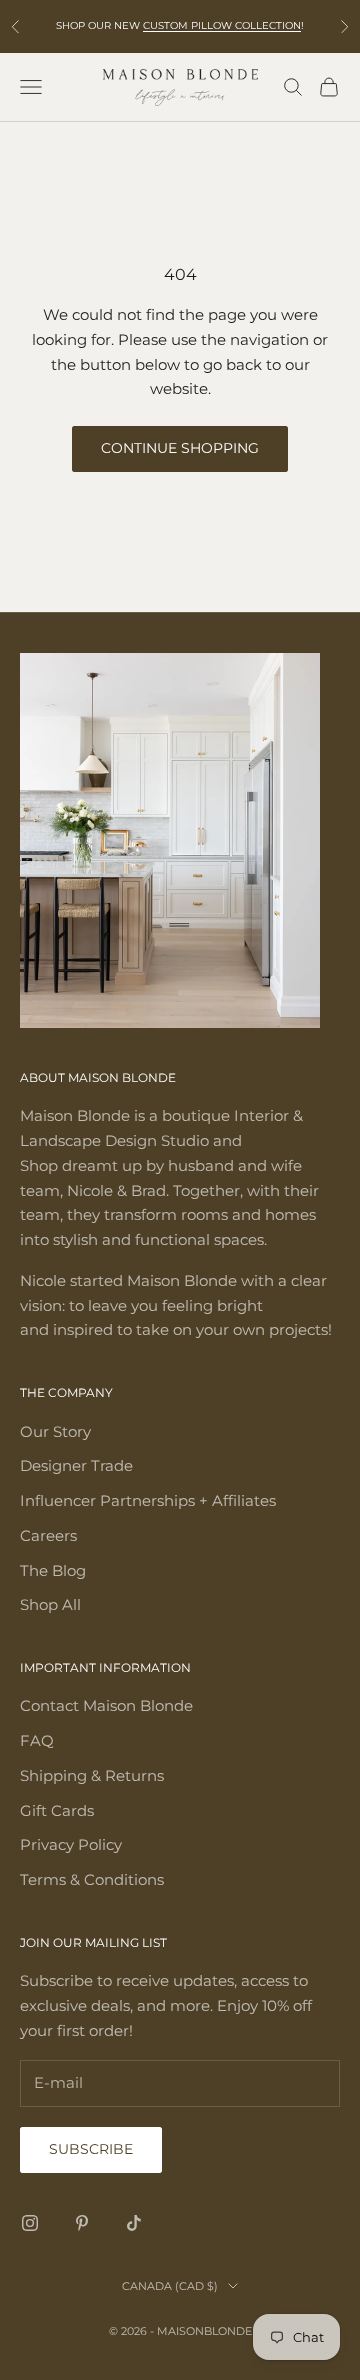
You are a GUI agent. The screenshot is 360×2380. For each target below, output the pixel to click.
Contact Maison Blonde (106, 1705)
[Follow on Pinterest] (82, 2223)
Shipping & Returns (92, 1775)
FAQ (37, 1740)
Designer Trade (76, 1465)
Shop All (50, 1604)
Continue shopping (180, 448)
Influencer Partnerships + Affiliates (148, 1500)
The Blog (53, 1570)
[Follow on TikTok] (134, 2223)
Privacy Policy (71, 1844)
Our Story (55, 1431)
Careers (48, 1535)
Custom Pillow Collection (222, 25)
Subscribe (91, 2149)
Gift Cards (57, 1810)
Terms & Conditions (92, 1879)
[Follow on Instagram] (30, 2223)
